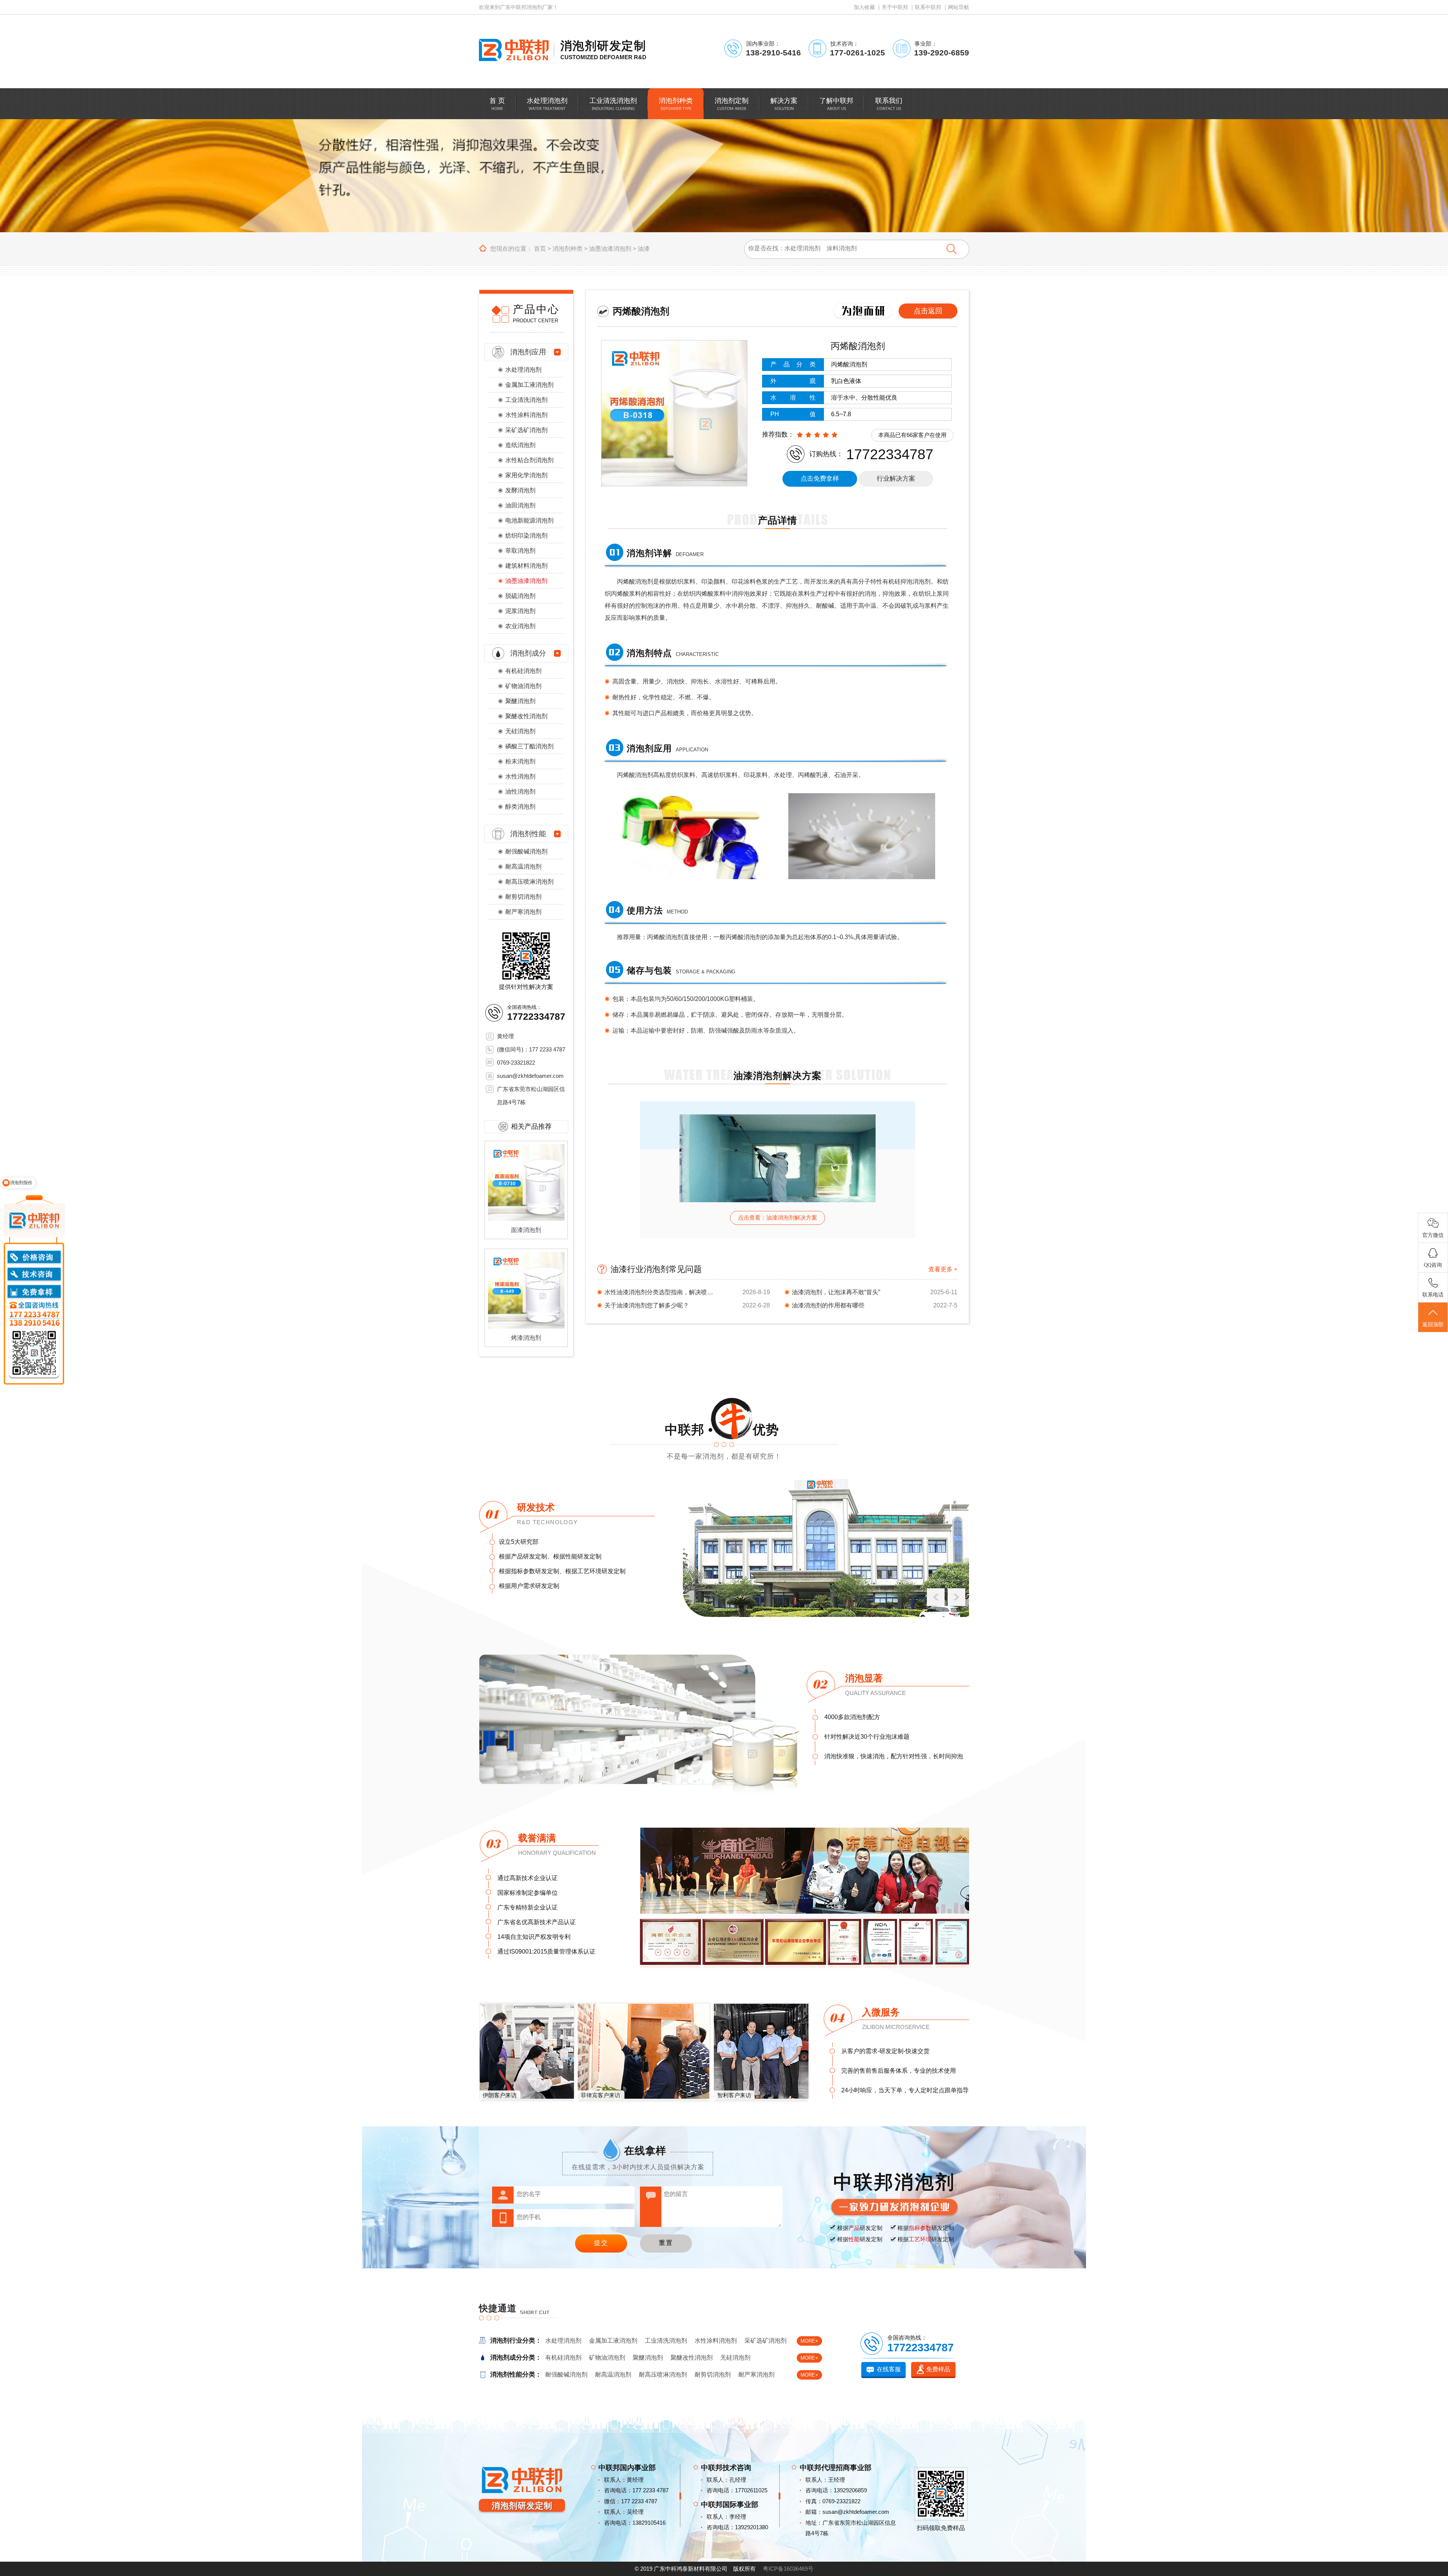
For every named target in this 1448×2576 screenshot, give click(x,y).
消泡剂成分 (528, 653)
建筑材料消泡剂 (526, 566)
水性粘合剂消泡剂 (529, 460)
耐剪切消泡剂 (523, 897)
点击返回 (928, 311)
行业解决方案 (896, 479)
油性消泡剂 (520, 791)
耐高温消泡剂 (523, 867)
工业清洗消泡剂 (526, 400)
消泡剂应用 (528, 352)
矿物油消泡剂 (523, 686)
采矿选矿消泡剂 (526, 430)
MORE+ (809, 2341)
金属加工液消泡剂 (529, 385)
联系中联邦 (928, 7)
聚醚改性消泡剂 (526, 716)
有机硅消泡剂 (523, 671)
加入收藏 (864, 7)
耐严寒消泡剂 (523, 912)
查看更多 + (943, 1269)
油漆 (644, 249)
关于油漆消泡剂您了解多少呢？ (647, 1305)
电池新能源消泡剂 (529, 520)
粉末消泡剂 (520, 761)
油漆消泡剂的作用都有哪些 (828, 1305)
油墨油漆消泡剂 (610, 249)
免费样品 (938, 2369)
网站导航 (959, 7)
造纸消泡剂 (520, 445)
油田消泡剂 (520, 505)
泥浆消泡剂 (520, 611)
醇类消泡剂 (520, 807)
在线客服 (889, 2369)
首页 (540, 249)
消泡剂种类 (568, 249)
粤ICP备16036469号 (788, 2569)
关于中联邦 (895, 7)
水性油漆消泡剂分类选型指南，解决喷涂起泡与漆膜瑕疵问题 (661, 1292)
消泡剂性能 (528, 834)
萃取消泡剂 (520, 551)
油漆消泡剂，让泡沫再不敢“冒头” (836, 1292)
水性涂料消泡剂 (526, 415)
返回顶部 (1433, 1325)
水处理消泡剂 (523, 370)
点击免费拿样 (820, 479)
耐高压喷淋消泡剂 (529, 882)
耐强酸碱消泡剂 (526, 851)
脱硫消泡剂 (520, 596)
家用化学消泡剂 (526, 475)
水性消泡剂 (520, 776)
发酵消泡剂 (520, 490)
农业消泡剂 (520, 626)
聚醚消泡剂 (520, 701)
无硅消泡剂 (520, 731)
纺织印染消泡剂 (526, 536)
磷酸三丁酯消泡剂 (529, 746)
